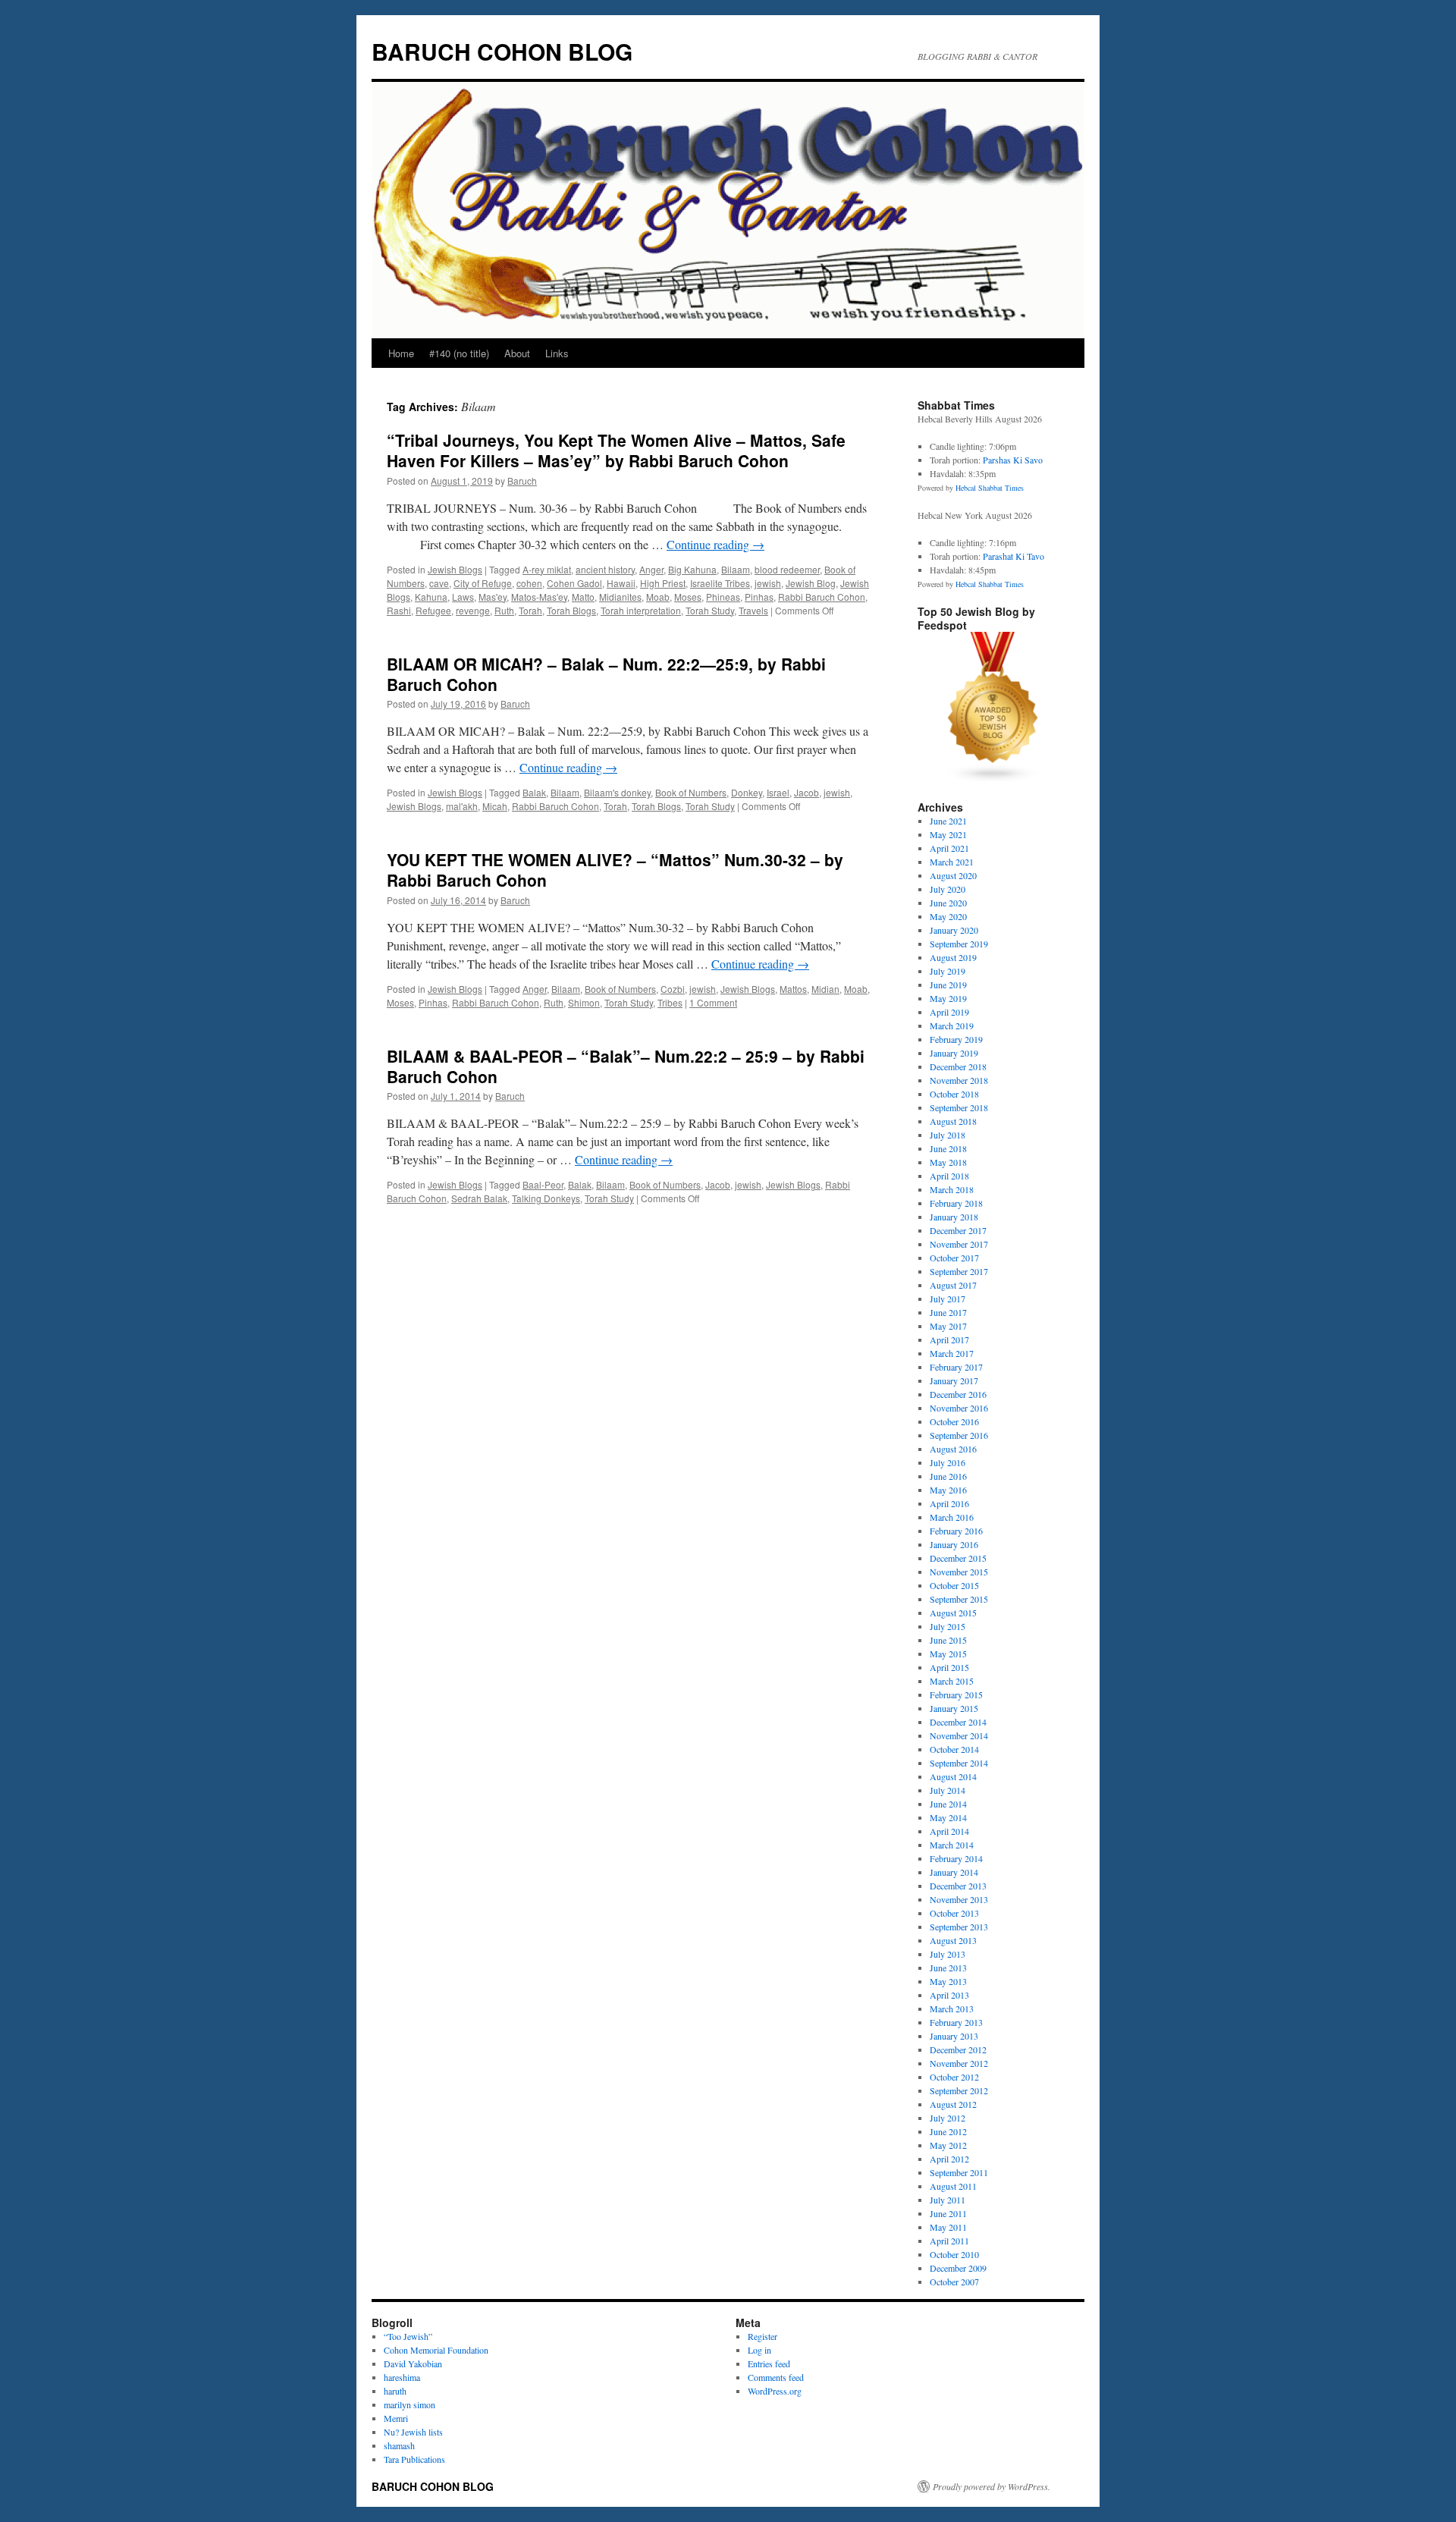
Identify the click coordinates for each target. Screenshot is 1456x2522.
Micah (495, 806)
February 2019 (956, 1039)
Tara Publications (414, 2459)
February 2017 (956, 1367)
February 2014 (956, 1858)
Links (557, 353)
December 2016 (958, 1394)
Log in (759, 2350)
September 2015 (959, 1599)
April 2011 (949, 2241)
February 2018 (956, 1203)
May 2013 (948, 1981)
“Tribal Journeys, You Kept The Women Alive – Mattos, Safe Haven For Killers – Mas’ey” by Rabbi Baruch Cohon (616, 450)
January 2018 (954, 1217)
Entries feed (769, 2363)
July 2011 (948, 2200)
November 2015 (959, 1572)
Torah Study (710, 610)
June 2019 (948, 985)
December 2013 (958, 1886)
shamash (399, 2445)
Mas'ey (493, 597)
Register (763, 2336)
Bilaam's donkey (617, 792)
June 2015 (948, 1640)
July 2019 (948, 971)
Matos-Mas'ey (539, 597)
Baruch (522, 481)
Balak (534, 792)
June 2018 (948, 1148)
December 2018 (958, 1066)
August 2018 (953, 1121)
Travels (753, 610)
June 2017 (948, 1312)
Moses (688, 597)
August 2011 (953, 2186)
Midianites (620, 597)
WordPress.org (775, 2391)
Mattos (793, 989)
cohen (529, 583)
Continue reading (715, 544)
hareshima (402, 2377)
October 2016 (954, 1421)
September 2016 (959, 1435)
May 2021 (948, 834)
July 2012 (948, 2118)
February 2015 (956, 1694)
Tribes (670, 1002)
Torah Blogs (571, 610)
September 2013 (959, 1927)
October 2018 (954, 1094)
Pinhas (759, 597)
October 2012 (954, 2077)
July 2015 (948, 1626)
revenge (473, 610)
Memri (396, 2418)
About (517, 353)
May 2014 (948, 1817)
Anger (651, 569)
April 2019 (949, 1012)
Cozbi (673, 989)
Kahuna (431, 597)
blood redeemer (787, 569)
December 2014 (958, 1722)
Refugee (433, 610)
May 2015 (948, 1654)
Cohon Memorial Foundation (436, 2350)
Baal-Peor (543, 1184)
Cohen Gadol (574, 583)
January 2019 (954, 1053)
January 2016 (954, 1544)
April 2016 (949, 1503)
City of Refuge (483, 583)
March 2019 (952, 1025)
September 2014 (959, 1763)
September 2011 (959, 2172)
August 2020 (953, 875)
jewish (768, 583)
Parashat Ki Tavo (1014, 556)
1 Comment (713, 1002)
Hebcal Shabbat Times (990, 488)
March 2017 (952, 1353)
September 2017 (959, 1271)
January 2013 (954, 2036)
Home (401, 353)
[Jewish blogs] (993, 780)
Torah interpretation (641, 610)
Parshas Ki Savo (1013, 460)
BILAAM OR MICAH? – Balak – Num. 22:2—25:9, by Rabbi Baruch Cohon (606, 674)
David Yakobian (413, 2363)
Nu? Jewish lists (413, 2432)
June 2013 (948, 1968)
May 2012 (948, 2145)
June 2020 (948, 903)
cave (439, 583)
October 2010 (954, 2254)
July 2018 (948, 1135)
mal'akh (462, 806)
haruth (395, 2391)
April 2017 (949, 1340)
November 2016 (959, 1408)
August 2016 (953, 1449)
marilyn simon (409, 2404)
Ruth (504, 610)
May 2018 (948, 1162)
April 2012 (949, 2159)
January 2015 (954, 1708)
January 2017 (954, 1380)
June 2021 (948, 821)
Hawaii (621, 583)
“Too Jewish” (408, 2336)
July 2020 (948, 889)
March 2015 (952, 1681)
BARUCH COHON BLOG (502, 51)
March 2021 (952, 862)
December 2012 (958, 2049)
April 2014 (949, 1831)
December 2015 (958, 1558)
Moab (658, 597)
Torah (530, 610)
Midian (825, 989)
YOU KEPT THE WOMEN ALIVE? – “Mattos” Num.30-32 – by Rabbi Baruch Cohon (615, 870)
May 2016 (948, 1490)
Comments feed (776, 2377)
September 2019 (959, 944)
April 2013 (949, 1995)
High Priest (663, 583)
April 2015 (949, 1667)
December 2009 (958, 2268)
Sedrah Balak (479, 1198)
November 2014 (959, 1735)
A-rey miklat (547, 569)
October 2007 (954, 2282)
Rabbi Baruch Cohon (822, 597)
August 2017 (953, 1285)
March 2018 (952, 1189)
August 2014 (953, 1776)
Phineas (723, 597)
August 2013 (953, 1940)
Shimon (584, 1002)
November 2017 (959, 1244)
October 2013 (954, 1913)
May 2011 (948, 2227)
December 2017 (958, 1230)
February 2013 (956, 2022)
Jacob (806, 792)
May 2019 (948, 998)
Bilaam (736, 569)
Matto (583, 597)
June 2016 (948, 1476)
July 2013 (948, 1954)
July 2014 (948, 1790)
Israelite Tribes (720, 583)
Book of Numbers (691, 792)
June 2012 (948, 2131)
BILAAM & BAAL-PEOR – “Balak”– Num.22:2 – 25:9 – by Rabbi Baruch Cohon (626, 1066)
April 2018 (949, 1176)
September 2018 (959, 1107)
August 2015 (953, 1613)
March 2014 (952, 1845)
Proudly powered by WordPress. (992, 2486)
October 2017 (954, 1258)
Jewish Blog (811, 583)
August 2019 (953, 957)
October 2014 (954, 1749)
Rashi (399, 610)
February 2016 (956, 1531)
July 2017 (948, 1299)
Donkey (747, 792)
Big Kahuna (692, 569)
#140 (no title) (459, 353)
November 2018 (959, 1080)
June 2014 (948, 1804)
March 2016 (952, 1517)
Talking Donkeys (546, 1198)
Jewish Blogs (455, 569)
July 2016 (948, 1462)
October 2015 (954, 1585)
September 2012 (959, 2090)
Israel (778, 792)
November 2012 (959, 2063)
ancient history (605, 569)
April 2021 (949, 848)
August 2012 (953, 2104)
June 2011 (948, 2213)
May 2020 (948, 916)
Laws (463, 597)
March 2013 (952, 2008)
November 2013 (959, 1899)
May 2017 (948, 1326)
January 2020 (954, 930)
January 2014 (954, 1872)
